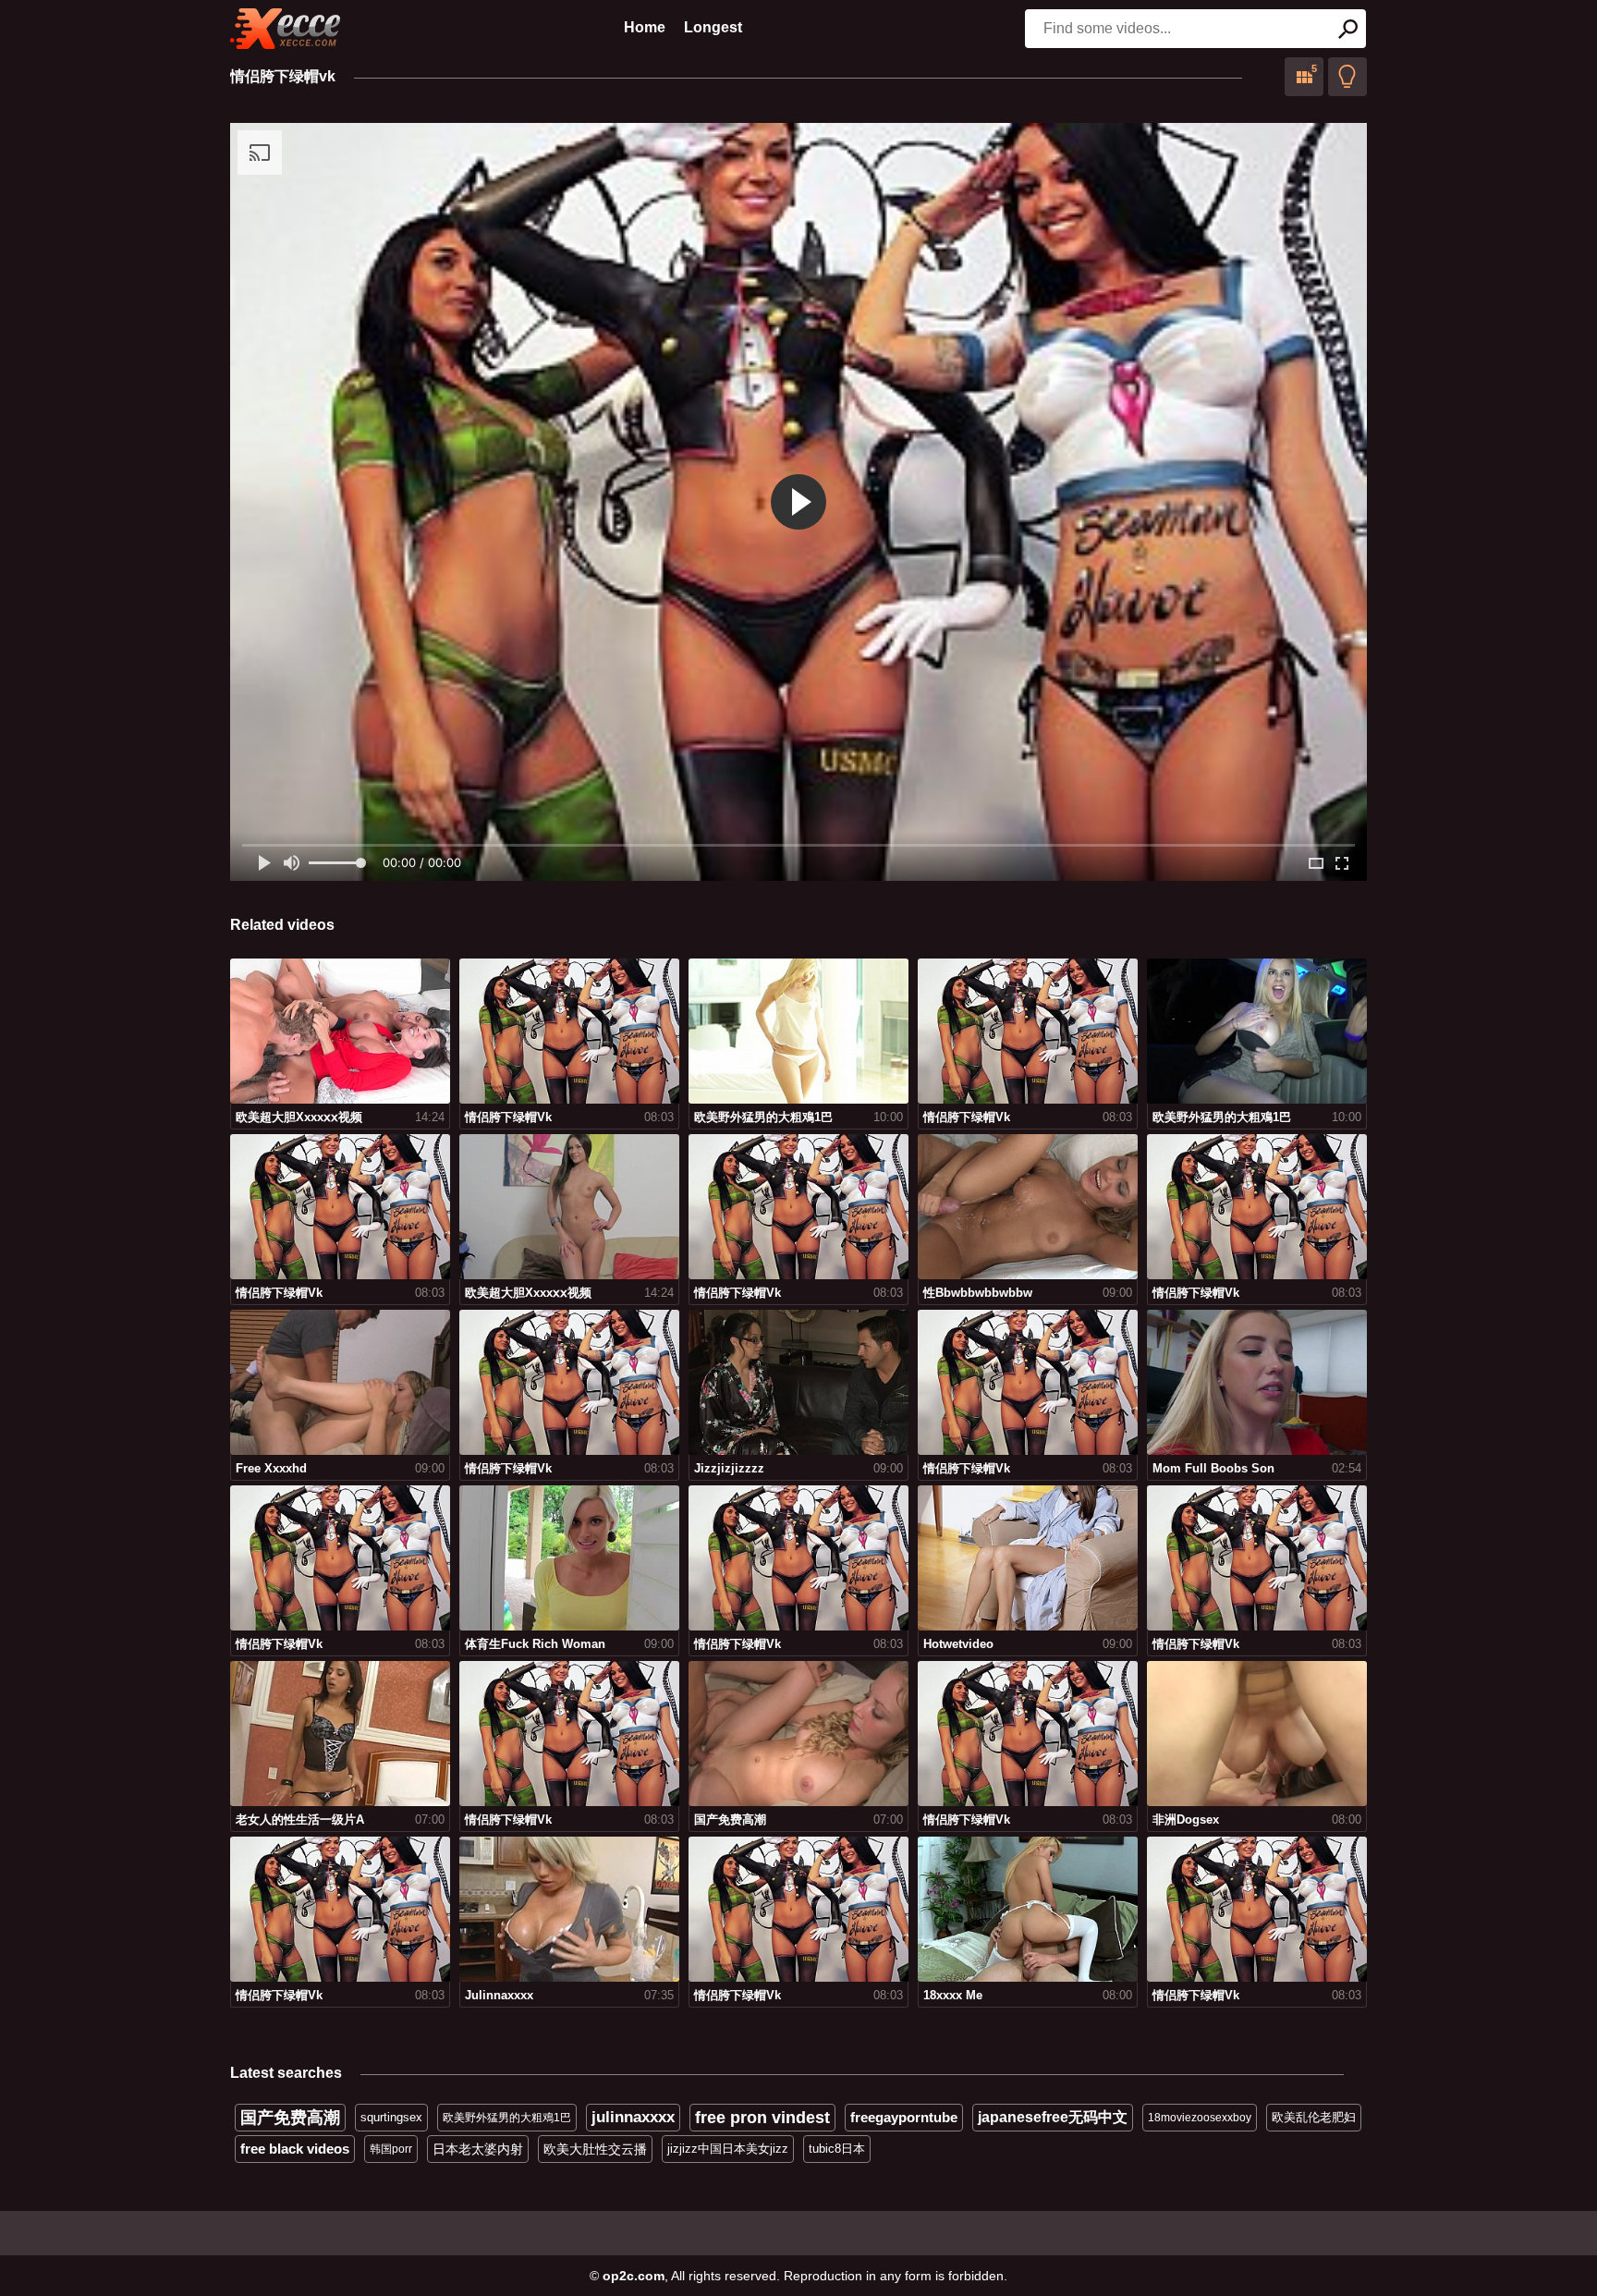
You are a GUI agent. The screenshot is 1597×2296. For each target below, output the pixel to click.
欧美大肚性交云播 (595, 2149)
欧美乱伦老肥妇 (1314, 2117)
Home (645, 27)
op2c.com (634, 2276)
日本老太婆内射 (478, 2149)
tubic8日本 (837, 2149)
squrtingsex (391, 2117)
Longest (713, 27)
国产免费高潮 (290, 2118)
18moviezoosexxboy (1200, 2118)
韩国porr (391, 2149)
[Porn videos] (286, 29)
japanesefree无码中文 (1053, 2117)
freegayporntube (904, 2117)
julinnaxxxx (633, 2117)
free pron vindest (762, 2118)
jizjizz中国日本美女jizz (728, 2149)
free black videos (295, 2149)
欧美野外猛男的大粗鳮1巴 (507, 2118)
